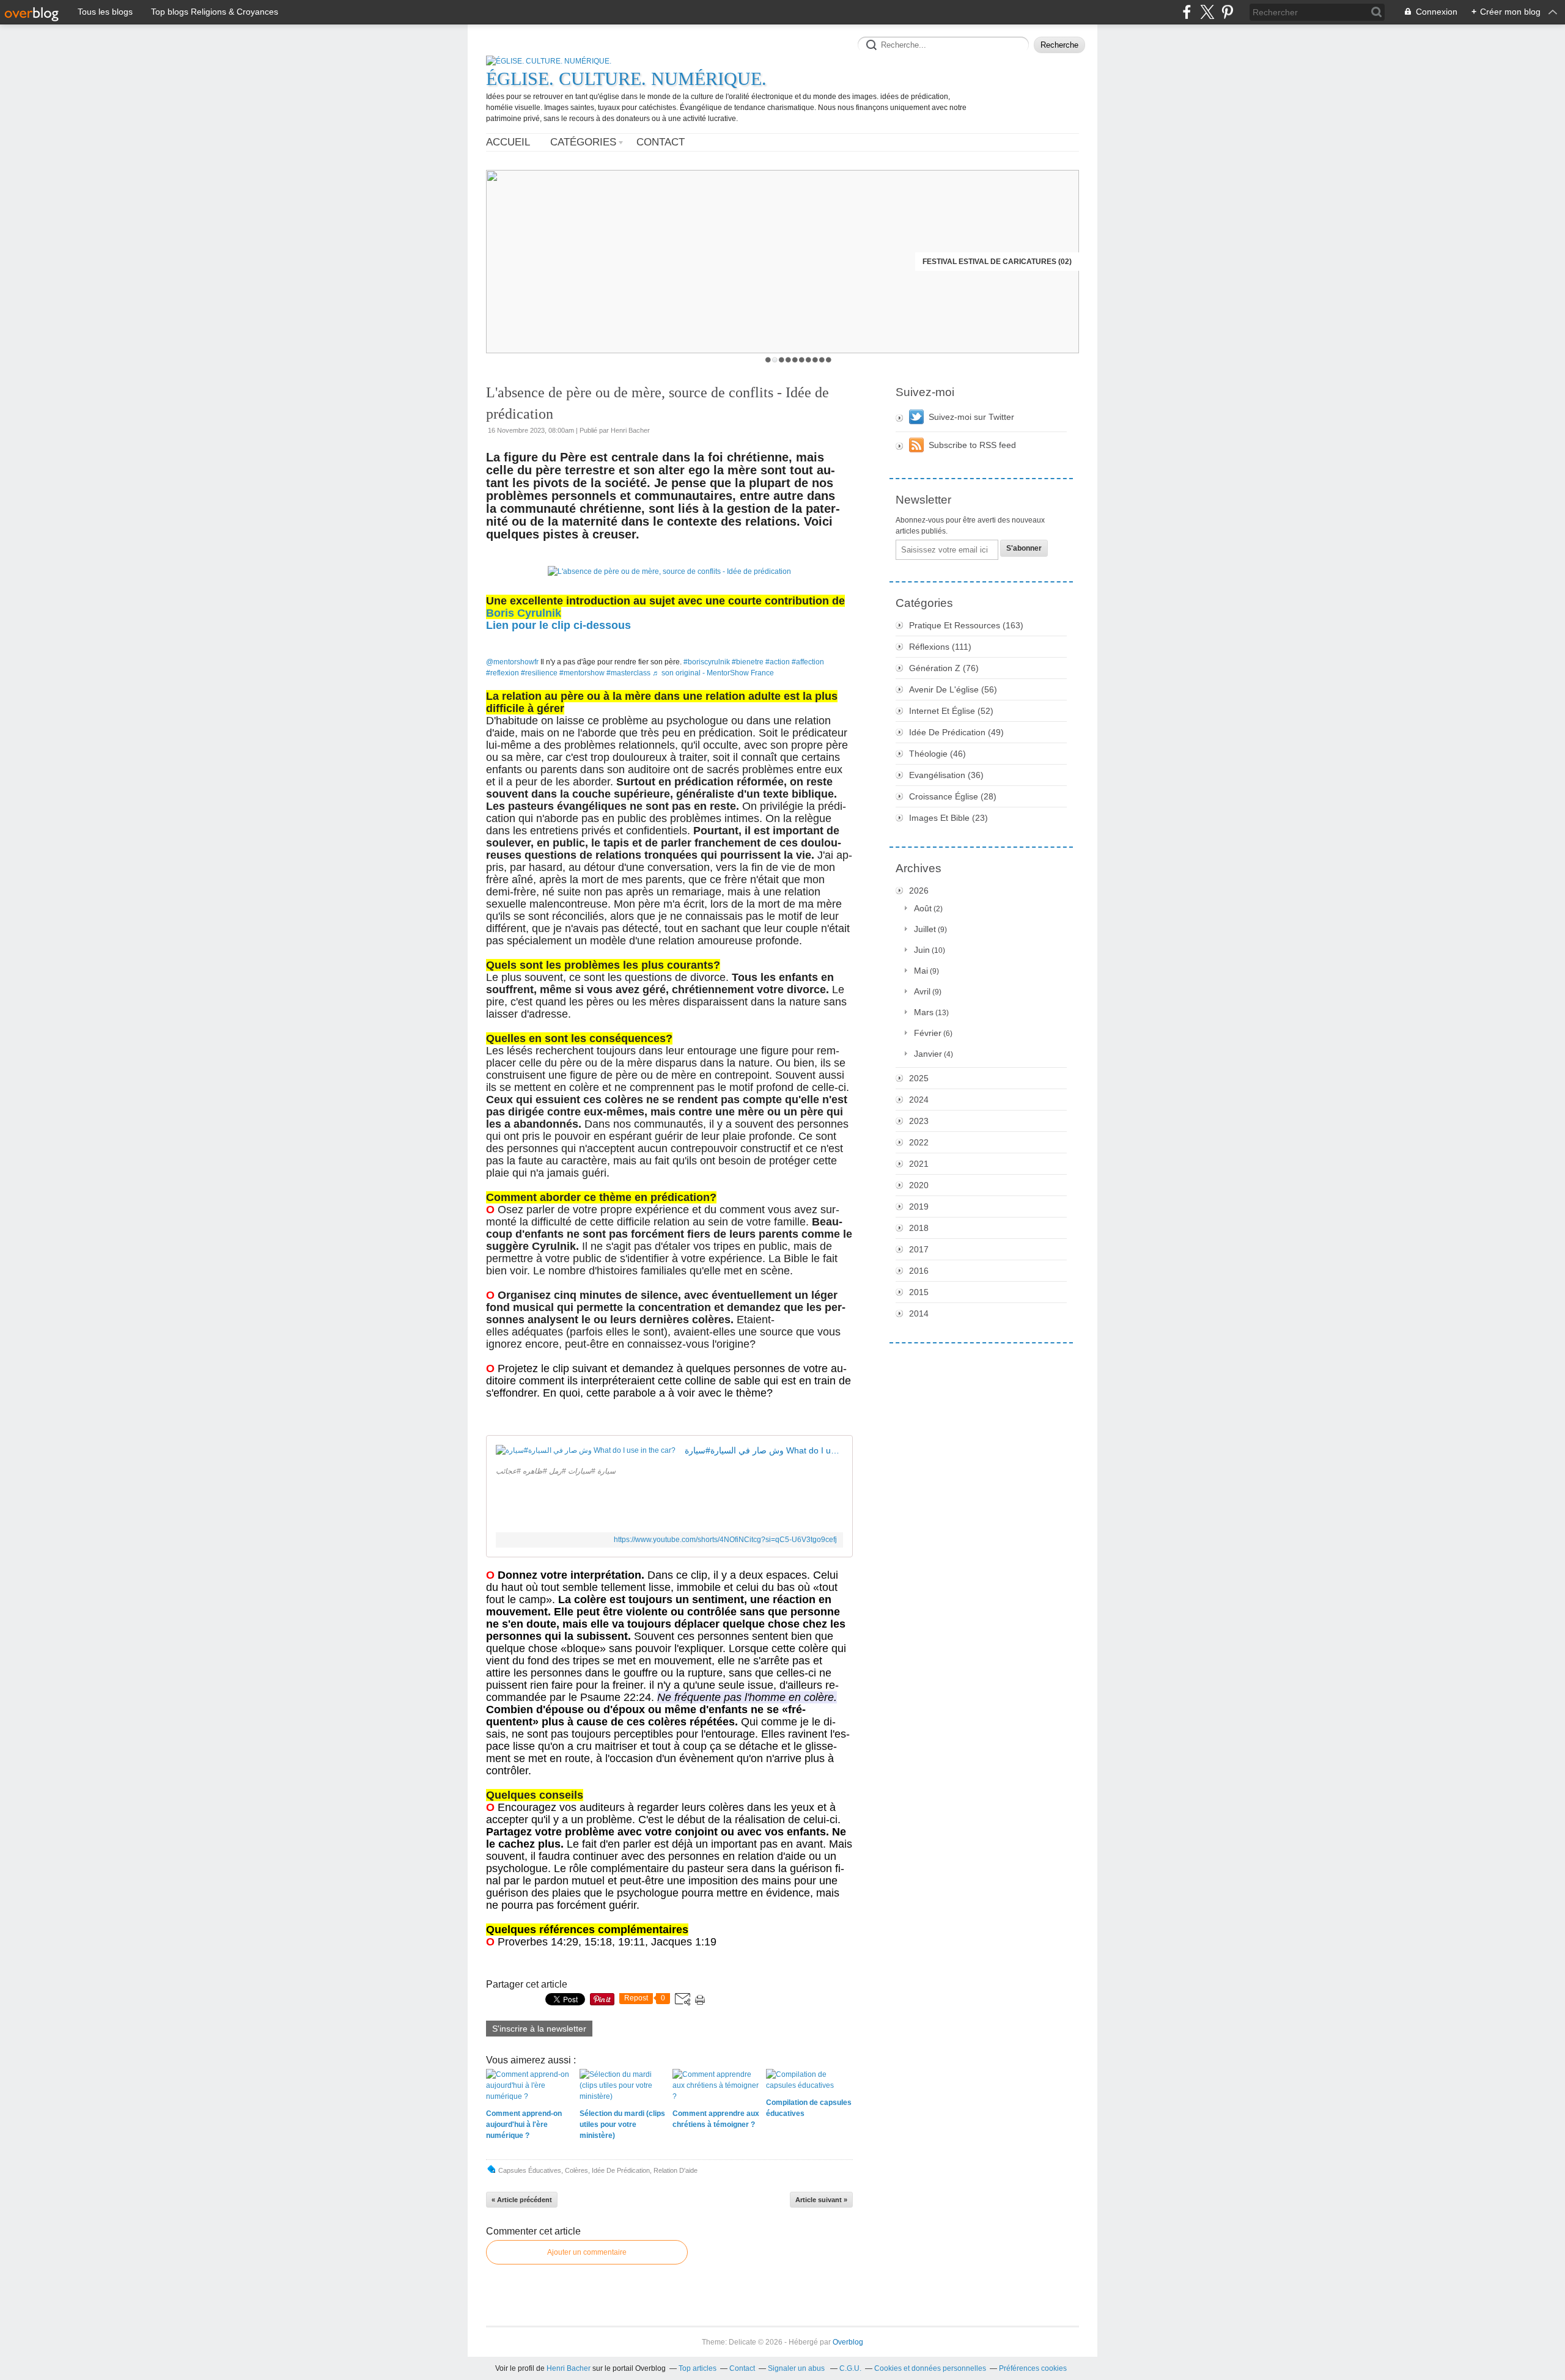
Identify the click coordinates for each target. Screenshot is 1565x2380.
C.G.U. (850, 2368)
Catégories (583, 142)
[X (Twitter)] (1207, 12)
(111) (940, 647)
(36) (946, 775)
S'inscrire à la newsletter (539, 2029)
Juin (922, 950)
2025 (919, 1078)
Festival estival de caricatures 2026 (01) (988, 262)
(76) (944, 668)
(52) (951, 711)
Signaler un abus (797, 2368)
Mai (921, 971)
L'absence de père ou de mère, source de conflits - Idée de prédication (657, 403)
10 (829, 360)
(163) (966, 625)
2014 (919, 1313)
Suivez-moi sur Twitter (971, 417)
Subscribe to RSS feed (972, 445)
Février (928, 1033)
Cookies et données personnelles (930, 2368)
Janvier (928, 1054)
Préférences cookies (1033, 2368)
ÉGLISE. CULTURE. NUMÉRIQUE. (626, 79)
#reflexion (503, 673)
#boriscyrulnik (707, 662)
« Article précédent (522, 2200)
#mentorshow (582, 673)
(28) (953, 796)
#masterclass (628, 673)
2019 (919, 1207)
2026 (919, 891)
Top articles (698, 2368)
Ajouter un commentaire (587, 2252)
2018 (919, 1228)
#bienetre (748, 662)
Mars (924, 1012)
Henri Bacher (569, 2368)
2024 (919, 1100)
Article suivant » (821, 2200)
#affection (808, 662)
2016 (919, 1271)
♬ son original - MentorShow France (713, 673)
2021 (919, 1164)
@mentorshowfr (512, 662)
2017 (919, 1249)
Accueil (508, 142)
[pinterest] (1227, 12)
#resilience (539, 673)
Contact (661, 142)
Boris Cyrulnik (524, 613)
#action (778, 662)
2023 (919, 1121)
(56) (953, 689)
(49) (956, 732)
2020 (919, 1185)
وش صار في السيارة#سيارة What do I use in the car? (764, 1450)
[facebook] (1187, 12)
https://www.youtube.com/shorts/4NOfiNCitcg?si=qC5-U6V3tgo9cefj (725, 1540)
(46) (937, 754)
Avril (922, 991)
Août (923, 908)
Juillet (925, 929)
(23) (948, 818)
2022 (919, 1142)
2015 (919, 1292)
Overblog (848, 2342)
